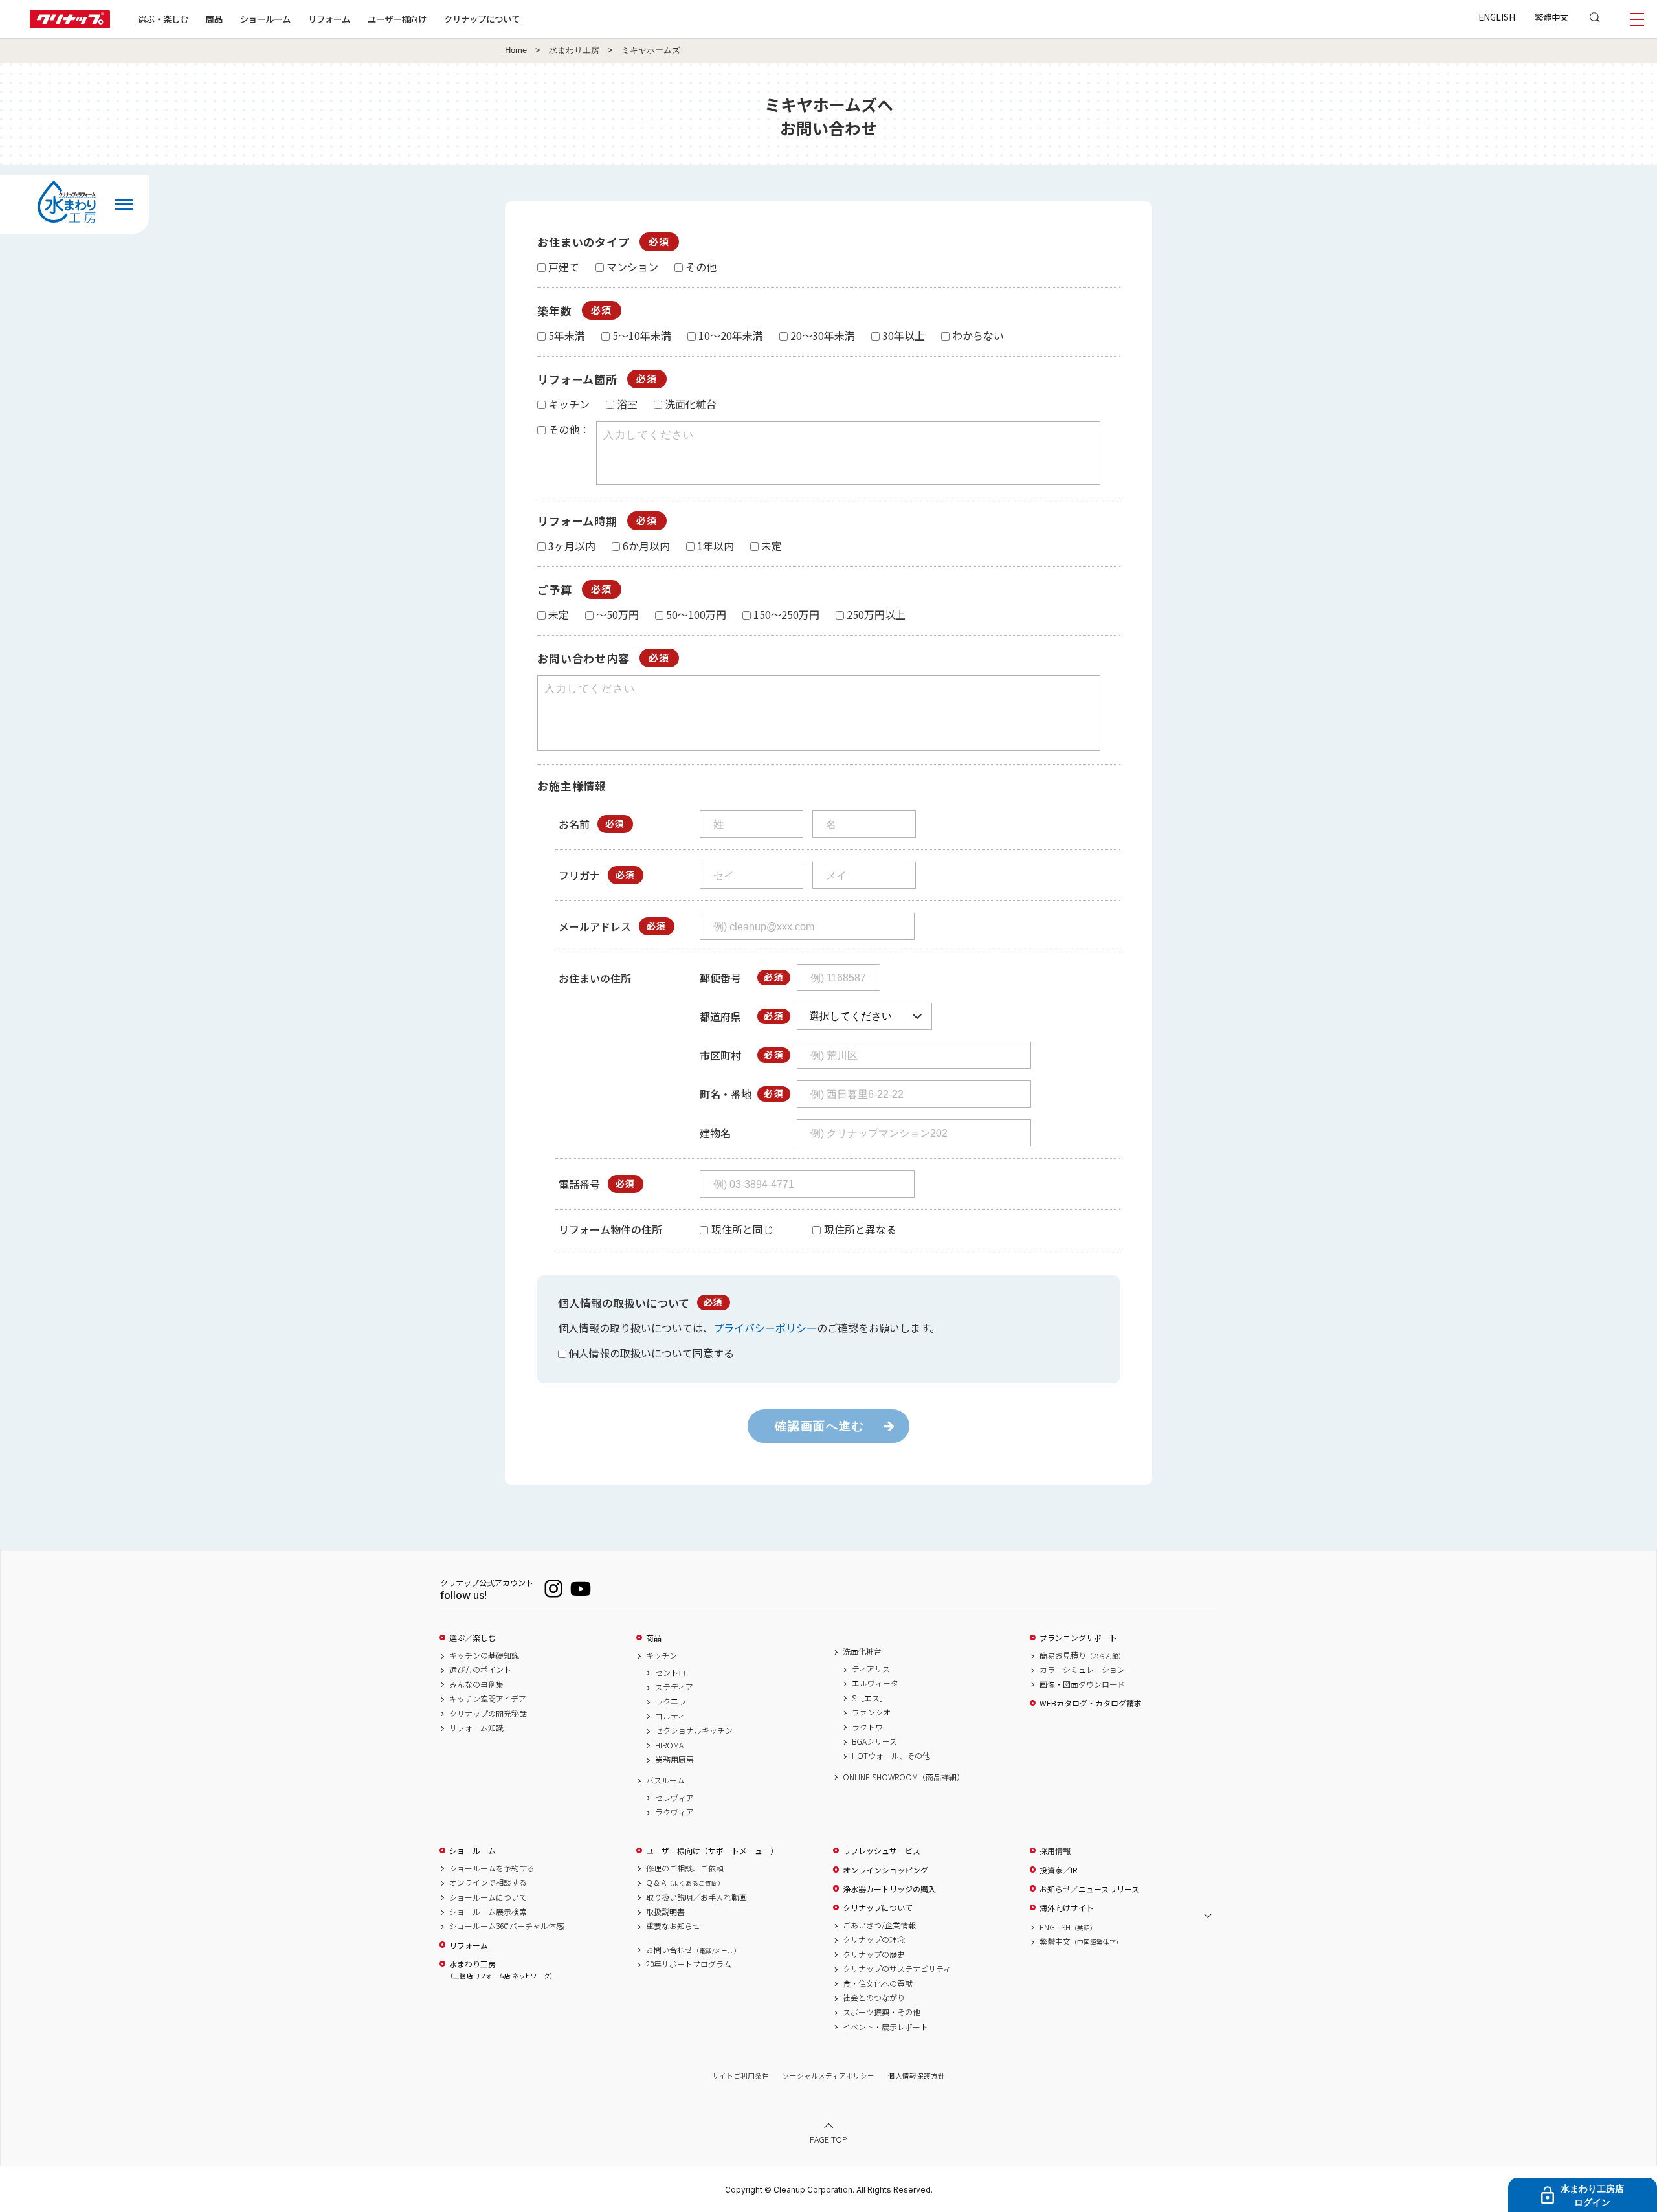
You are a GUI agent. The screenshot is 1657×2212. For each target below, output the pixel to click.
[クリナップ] (70, 24)
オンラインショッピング (885, 1870)
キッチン (662, 1655)
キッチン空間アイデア (488, 1699)
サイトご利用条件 (740, 2076)
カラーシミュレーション (1082, 1670)
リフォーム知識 (476, 1728)
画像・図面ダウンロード (1082, 1684)
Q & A (685, 1882)
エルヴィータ (875, 1683)
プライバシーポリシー (765, 1328)
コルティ (670, 1716)
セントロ (671, 1673)
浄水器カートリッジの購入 (889, 1889)
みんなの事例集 (476, 1684)
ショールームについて (488, 1897)
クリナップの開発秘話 (488, 1714)
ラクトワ (867, 1727)
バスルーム (665, 1780)
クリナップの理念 (874, 1939)
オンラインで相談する (488, 1882)
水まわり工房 (574, 50)
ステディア (674, 1687)
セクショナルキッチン (694, 1730)
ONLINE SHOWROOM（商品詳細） (904, 1777)
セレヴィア (674, 1798)
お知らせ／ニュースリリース (1089, 1889)
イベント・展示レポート (885, 2027)
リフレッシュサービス (882, 1851)
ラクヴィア (674, 1812)
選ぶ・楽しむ (163, 19)
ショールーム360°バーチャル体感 (506, 1926)
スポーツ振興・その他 (882, 2012)
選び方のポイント (480, 1670)
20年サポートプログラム (689, 1964)
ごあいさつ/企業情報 (879, 1925)
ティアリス (871, 1669)
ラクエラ (671, 1701)
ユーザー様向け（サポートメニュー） (712, 1851)
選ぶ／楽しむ (473, 1638)
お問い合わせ (693, 1950)
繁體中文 (1551, 17)
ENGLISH (1497, 17)
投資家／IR (1059, 1870)
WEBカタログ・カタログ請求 (1091, 1703)
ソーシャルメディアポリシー (828, 2076)
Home (516, 50)
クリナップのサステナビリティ (897, 1969)
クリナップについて (482, 19)
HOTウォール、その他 (891, 1756)
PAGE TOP (828, 2139)
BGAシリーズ (874, 1741)
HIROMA (669, 1745)
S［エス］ (870, 1698)
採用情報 (1055, 1851)
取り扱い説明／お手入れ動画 (696, 1897)
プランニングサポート (1078, 1638)
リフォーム (329, 19)
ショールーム (265, 19)
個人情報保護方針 (917, 2076)
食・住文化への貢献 (878, 1983)
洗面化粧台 (862, 1651)
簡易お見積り (1082, 1655)
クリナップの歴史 (874, 1954)
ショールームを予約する (492, 1868)
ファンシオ (871, 1712)
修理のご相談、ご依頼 (685, 1868)
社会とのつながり (874, 1998)
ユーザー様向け (397, 19)
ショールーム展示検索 (488, 1912)
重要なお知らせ (673, 1926)
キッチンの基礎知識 (484, 1655)
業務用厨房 (674, 1760)
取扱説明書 (665, 1912)
